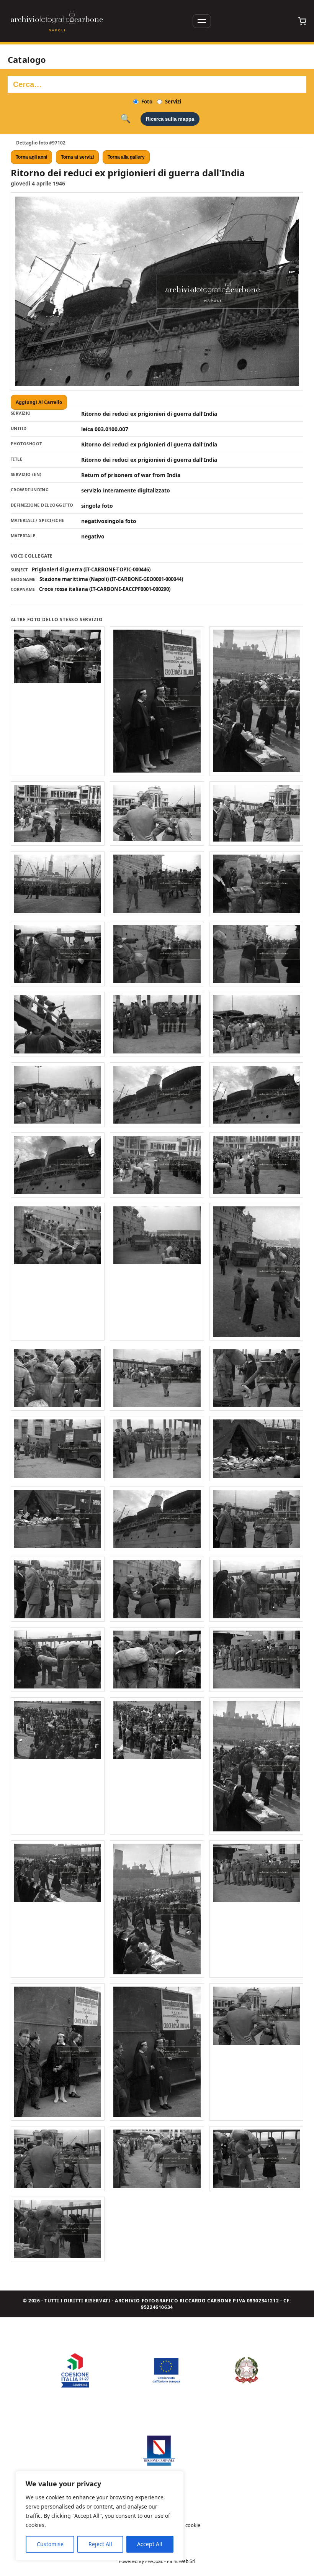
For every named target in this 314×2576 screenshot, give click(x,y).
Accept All (150, 2544)
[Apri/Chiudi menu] (202, 21)
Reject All (100, 2544)
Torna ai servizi (77, 157)
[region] (100, 2516)
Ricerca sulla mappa (170, 119)
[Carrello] (302, 21)
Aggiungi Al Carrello (39, 402)
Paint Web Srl (181, 2561)
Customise (50, 2544)
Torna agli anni (31, 157)
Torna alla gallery (126, 157)
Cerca (125, 119)
